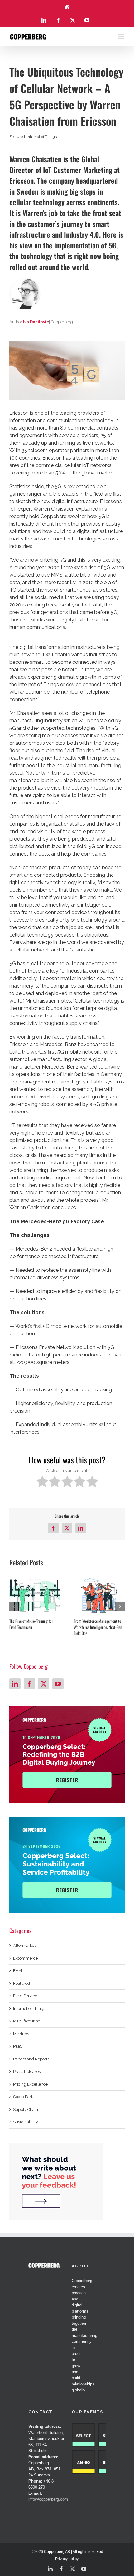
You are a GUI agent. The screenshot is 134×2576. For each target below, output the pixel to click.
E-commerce (25, 1958)
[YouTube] (58, 1684)
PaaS (18, 2046)
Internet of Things (42, 137)
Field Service (25, 1996)
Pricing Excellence (30, 2084)
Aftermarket (24, 1945)
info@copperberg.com (48, 2499)
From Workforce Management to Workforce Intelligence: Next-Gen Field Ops (98, 1627)
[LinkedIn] (15, 1684)
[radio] (42, 1482)
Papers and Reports (31, 2059)
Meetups (21, 2034)
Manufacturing (27, 2021)
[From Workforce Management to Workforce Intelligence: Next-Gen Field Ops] (99, 1596)
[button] (14, 1606)
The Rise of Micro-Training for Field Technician (31, 1624)
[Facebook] (29, 1684)
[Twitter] (44, 1684)
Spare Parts (24, 2097)
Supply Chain (26, 2109)
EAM (17, 1971)
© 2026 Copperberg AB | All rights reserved (67, 2552)
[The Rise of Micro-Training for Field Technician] (35, 1596)
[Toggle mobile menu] (121, 37)
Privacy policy (67, 2559)
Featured (17, 137)
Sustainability (26, 2122)
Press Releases (27, 2071)
